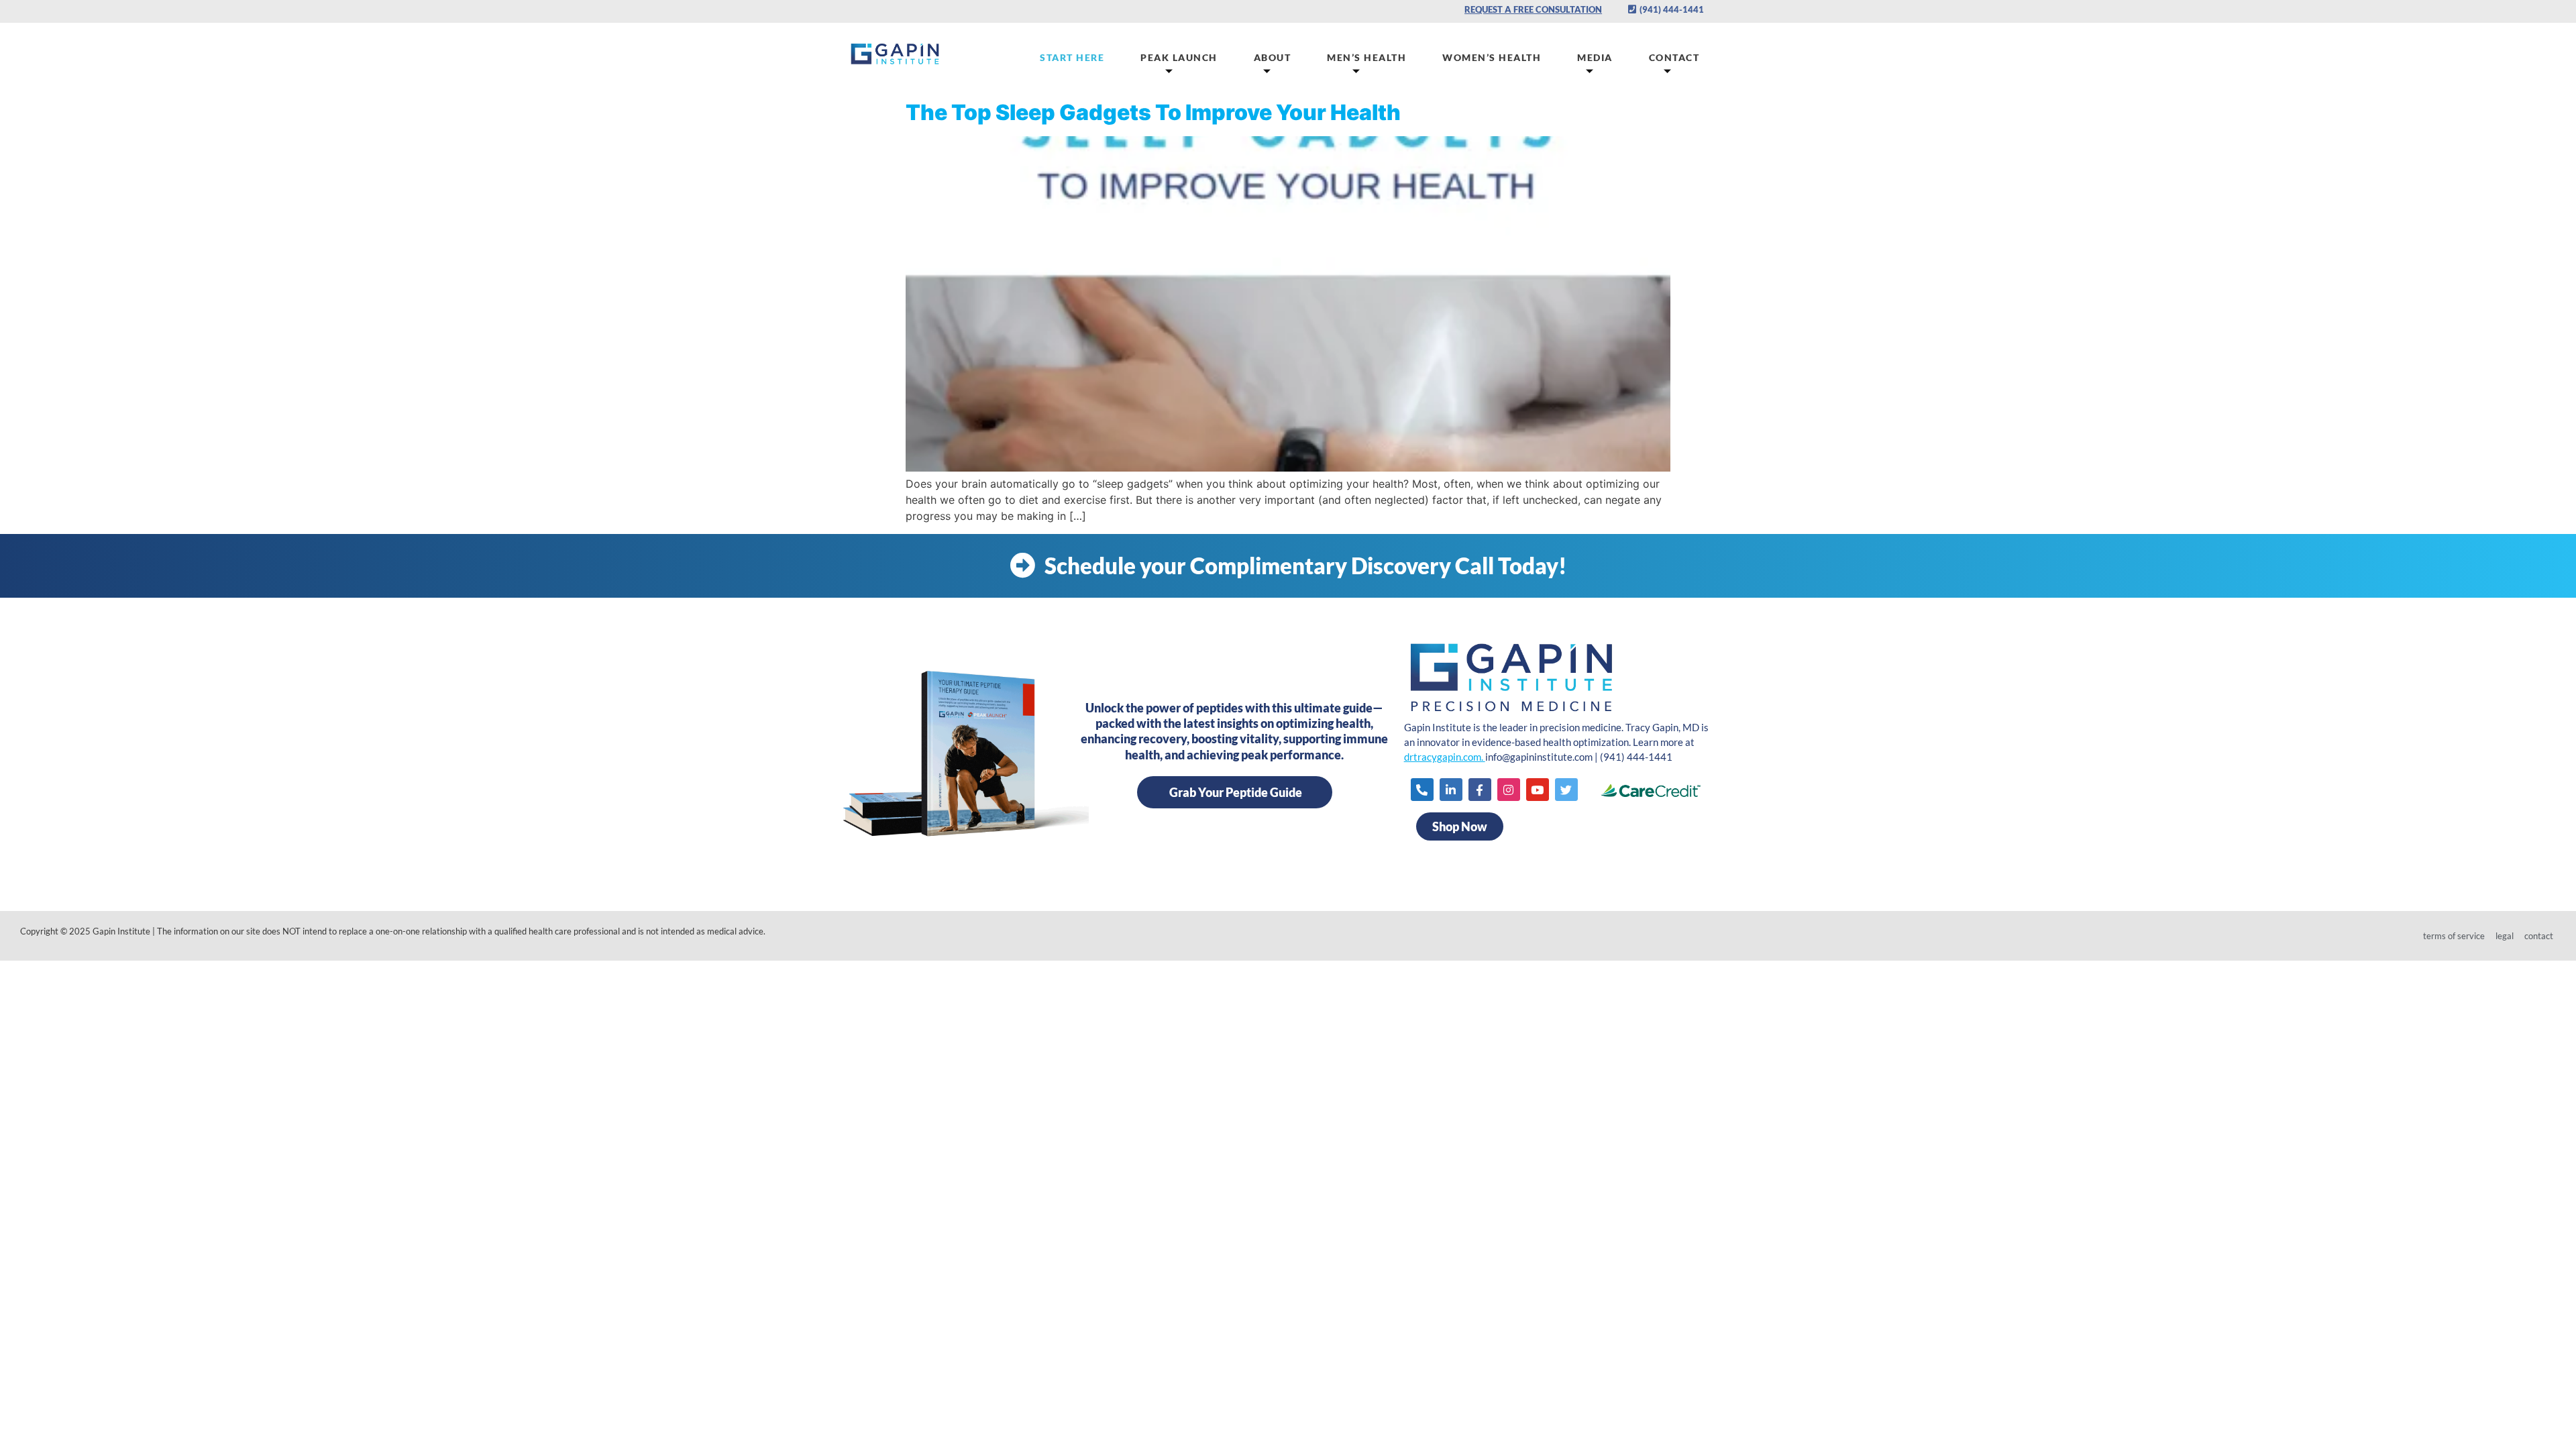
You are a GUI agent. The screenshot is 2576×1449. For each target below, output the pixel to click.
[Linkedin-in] (1451, 790)
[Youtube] (1538, 790)
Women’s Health (1492, 57)
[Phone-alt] (1422, 790)
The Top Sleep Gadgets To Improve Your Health (1153, 112)
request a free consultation (1533, 9)
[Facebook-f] (1480, 790)
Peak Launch (1179, 57)
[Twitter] (1566, 790)
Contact (1674, 57)
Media (1595, 57)
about (1273, 57)
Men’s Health (1366, 57)
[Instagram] (1509, 790)
